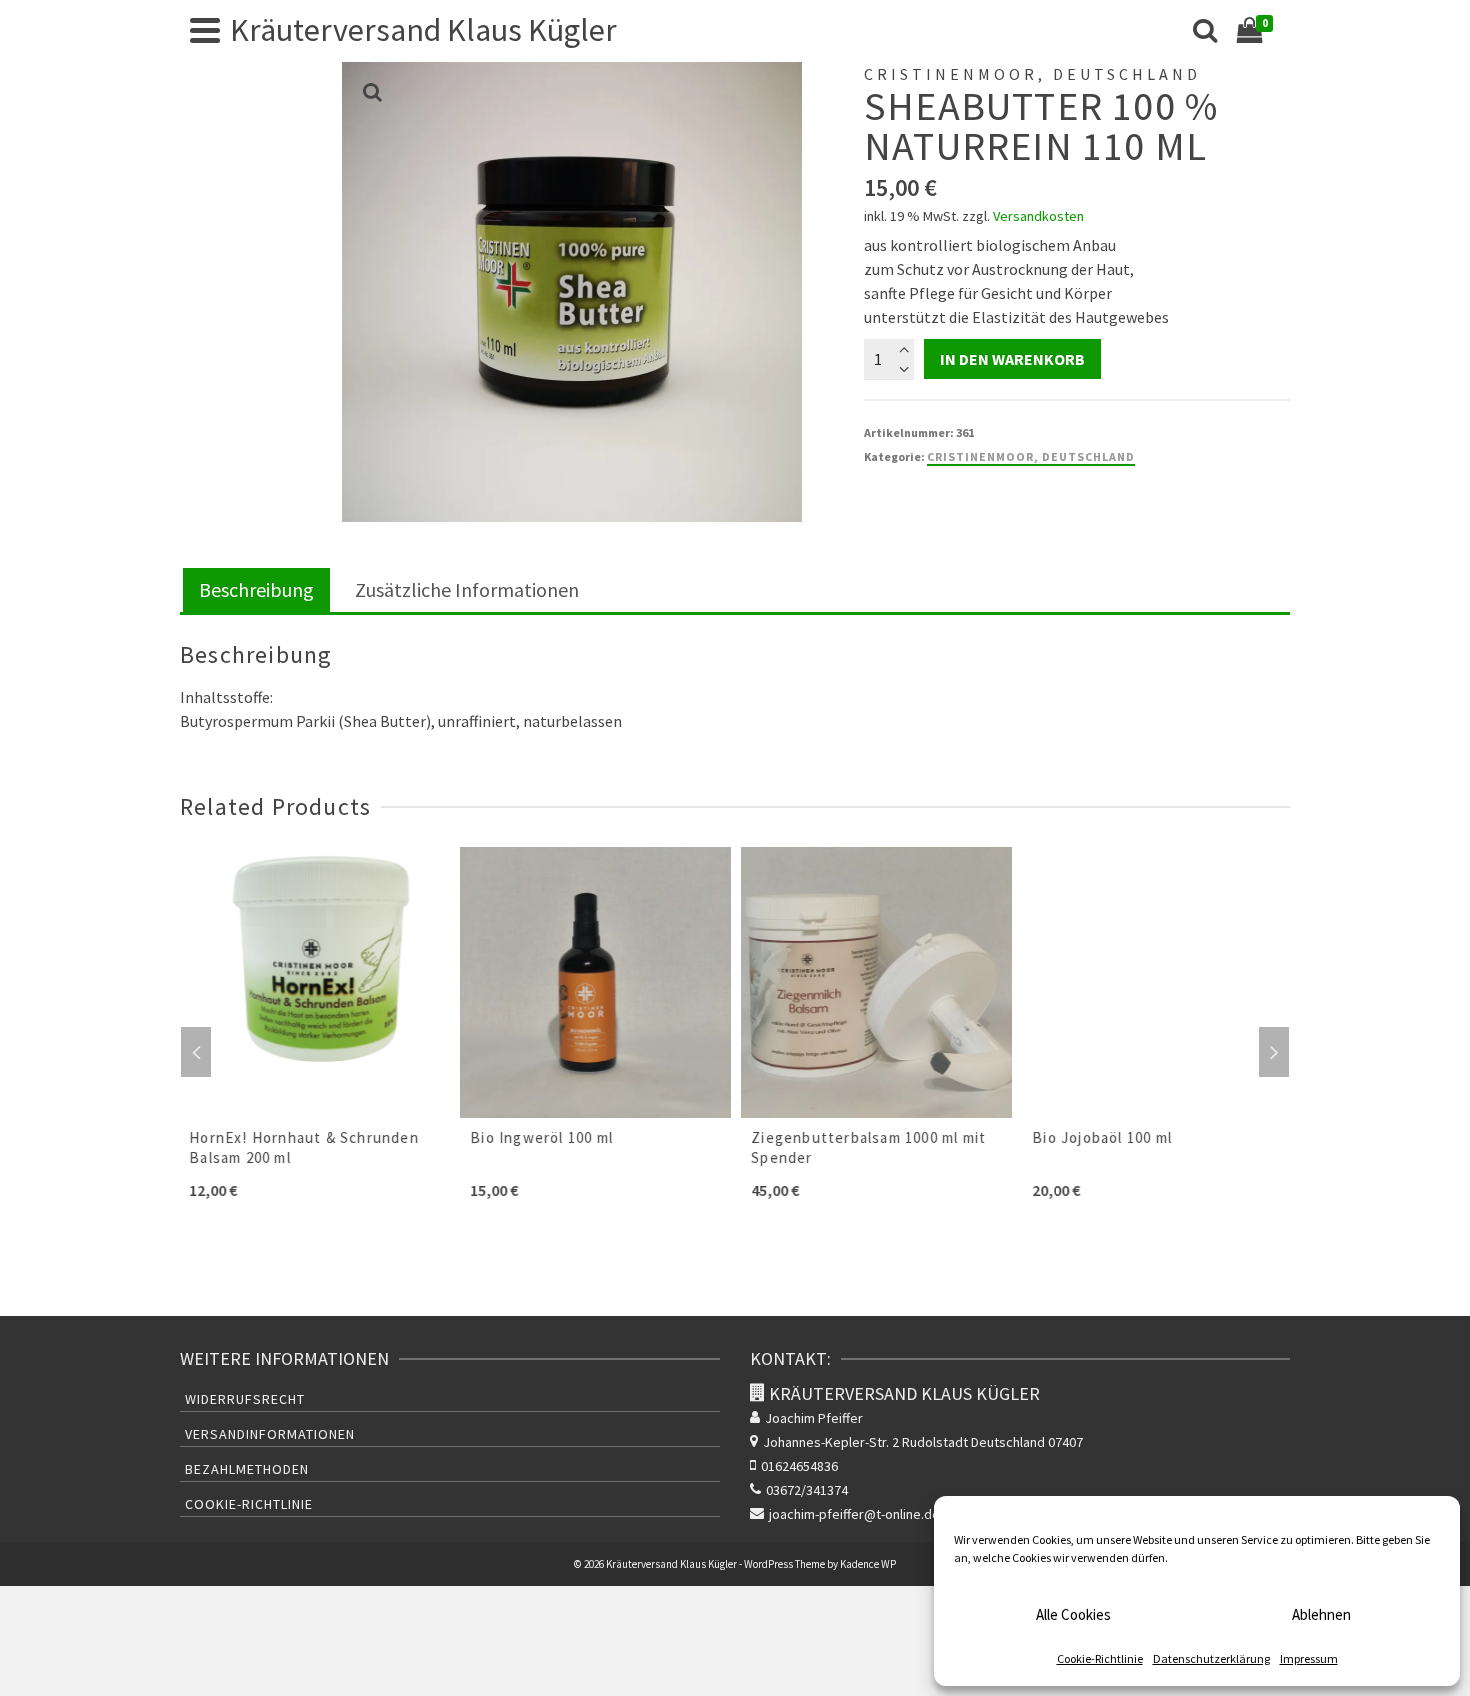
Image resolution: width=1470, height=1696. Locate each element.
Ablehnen (1321, 1614)
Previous (196, 1052)
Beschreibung (256, 589)
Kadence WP (868, 1564)
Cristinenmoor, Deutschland (1031, 456)
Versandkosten (1038, 216)
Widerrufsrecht (245, 1399)
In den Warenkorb (1012, 359)
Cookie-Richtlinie (1100, 1658)
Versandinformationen (270, 1434)
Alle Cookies (1073, 1614)
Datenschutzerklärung (1211, 1658)
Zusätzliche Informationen (467, 589)
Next (1274, 1052)
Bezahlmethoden (247, 1469)
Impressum (1309, 1658)
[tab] (256, 591)
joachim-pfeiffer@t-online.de (854, 1514)
